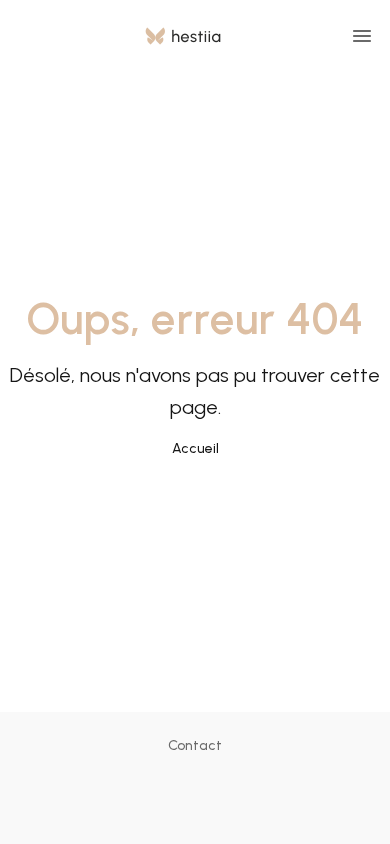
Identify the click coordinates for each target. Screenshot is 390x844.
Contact (195, 745)
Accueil (195, 448)
